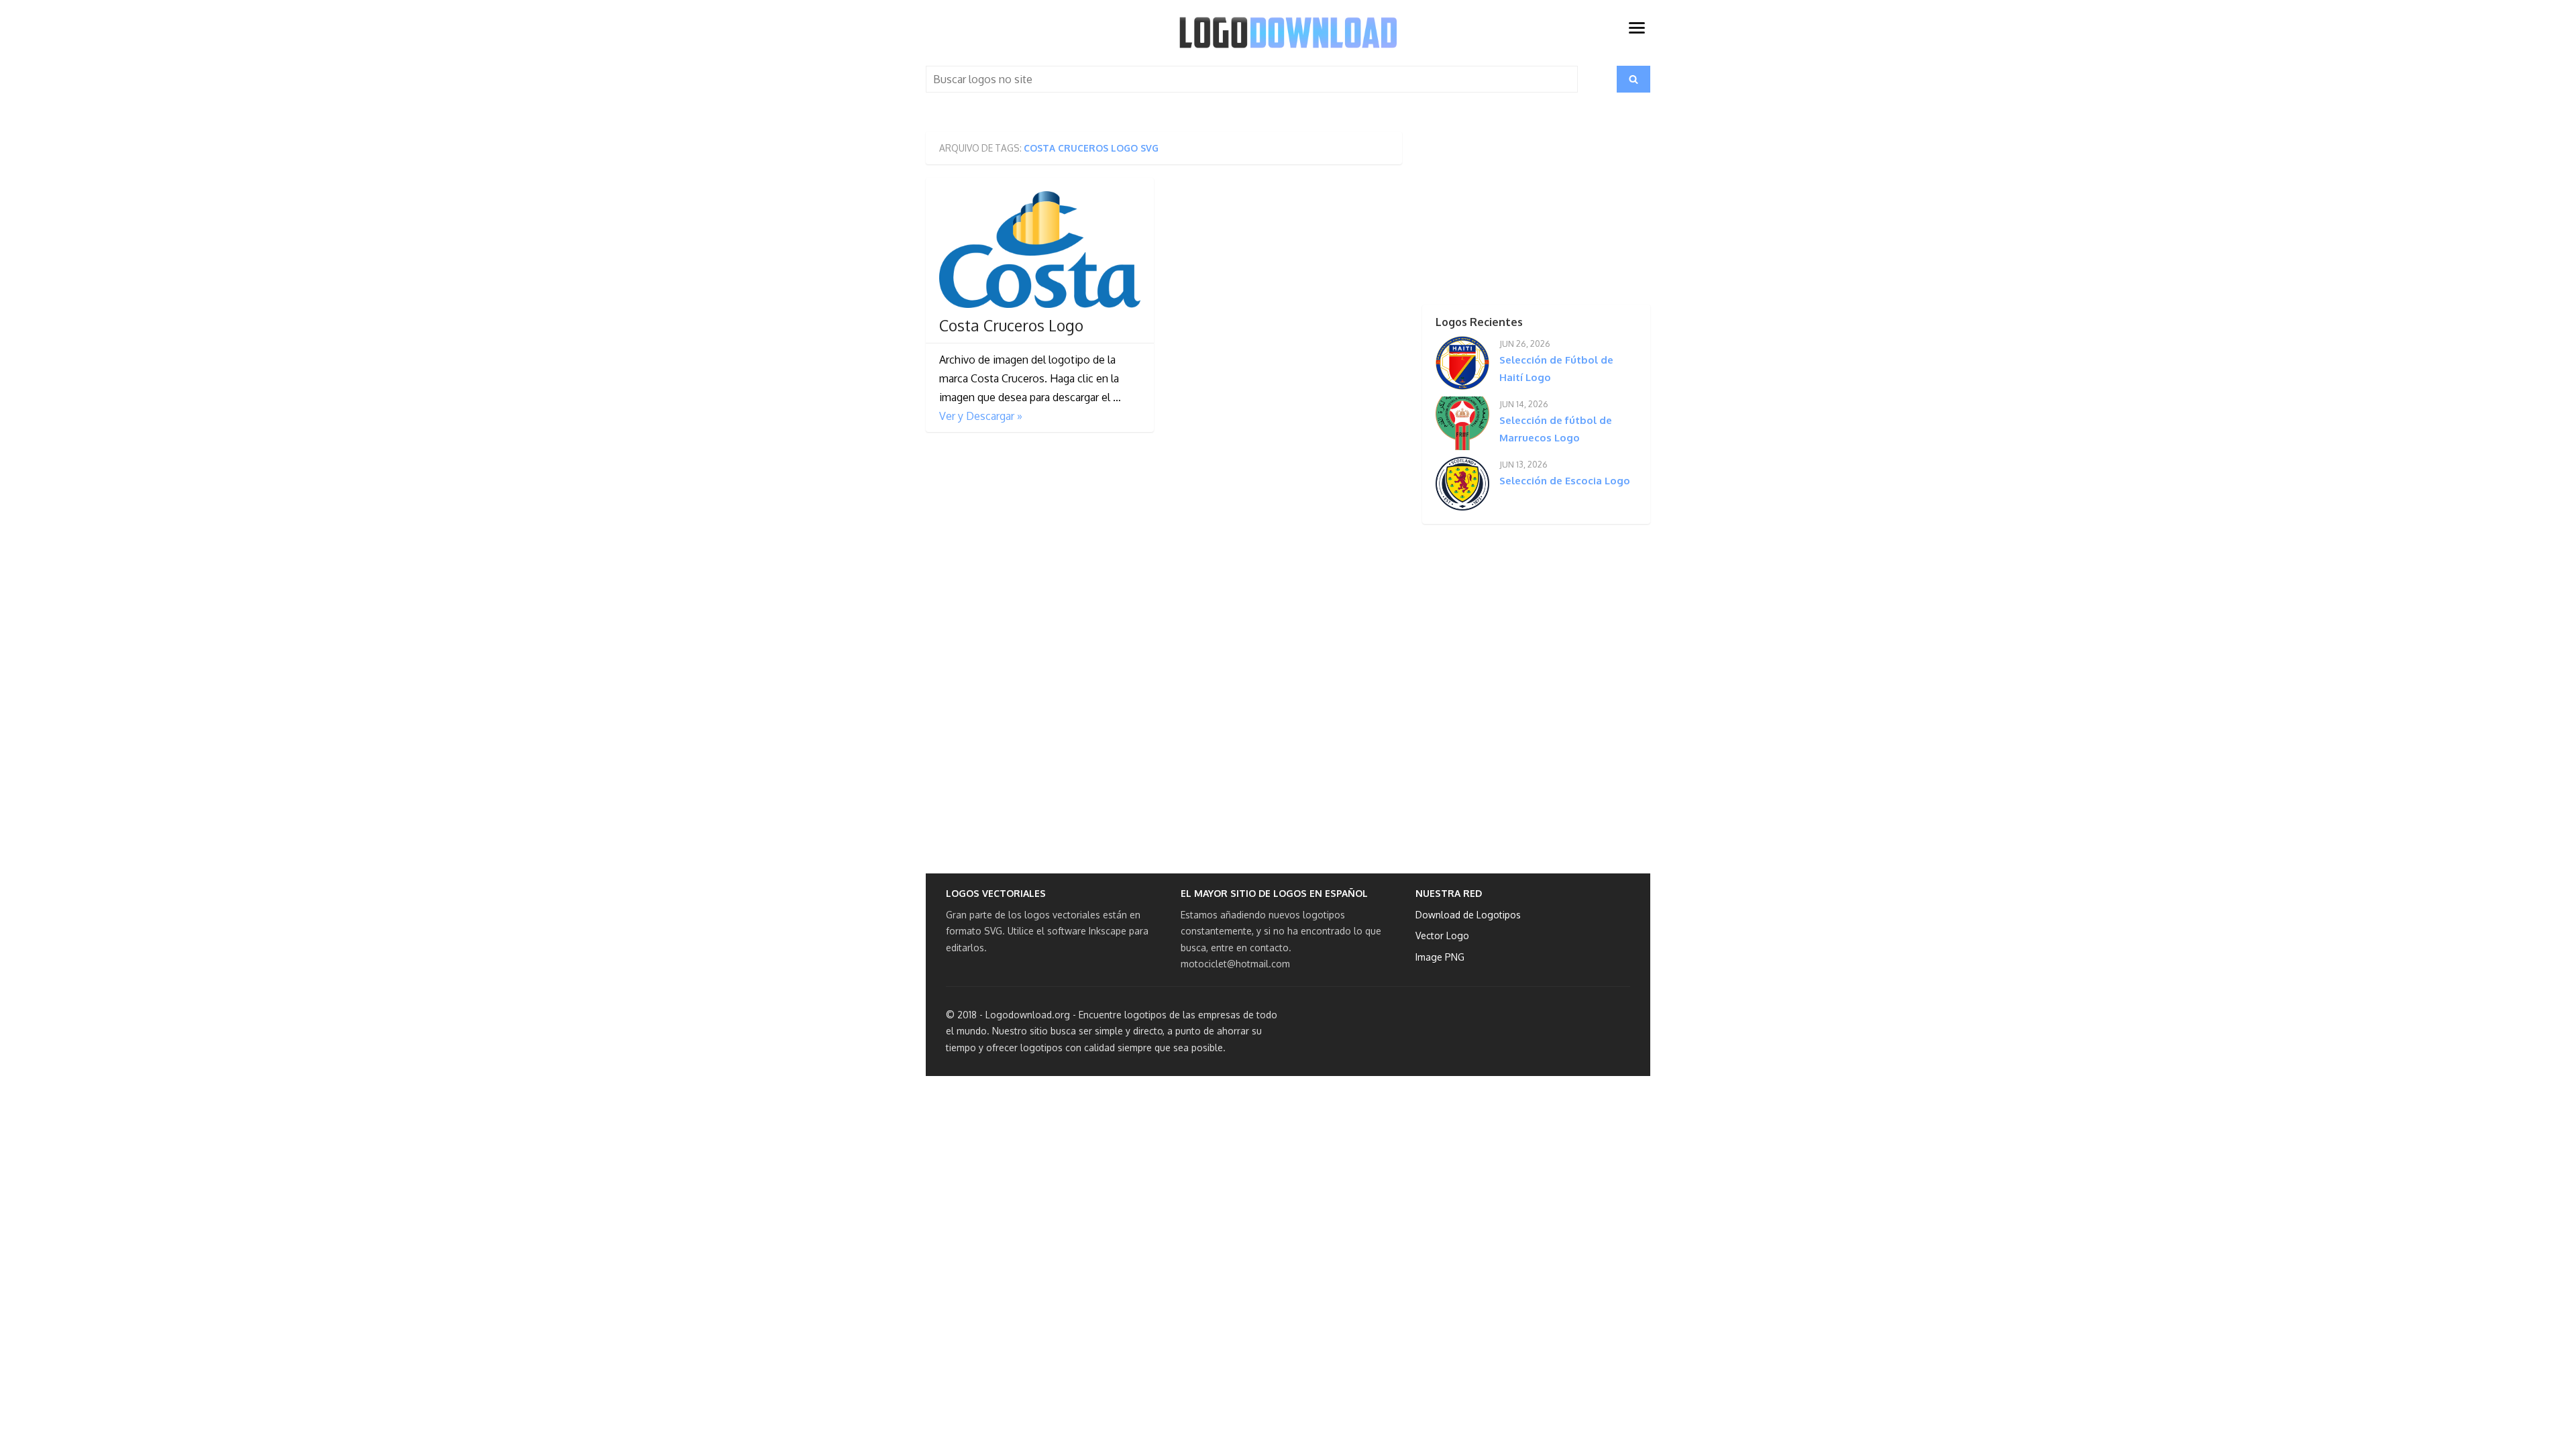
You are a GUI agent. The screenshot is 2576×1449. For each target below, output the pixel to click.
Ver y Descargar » (981, 416)
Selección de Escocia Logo (1565, 481)
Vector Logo (1442, 935)
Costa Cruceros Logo (1011, 325)
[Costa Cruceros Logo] (1040, 250)
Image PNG (1440, 957)
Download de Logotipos (1468, 915)
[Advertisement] (1513, 215)
